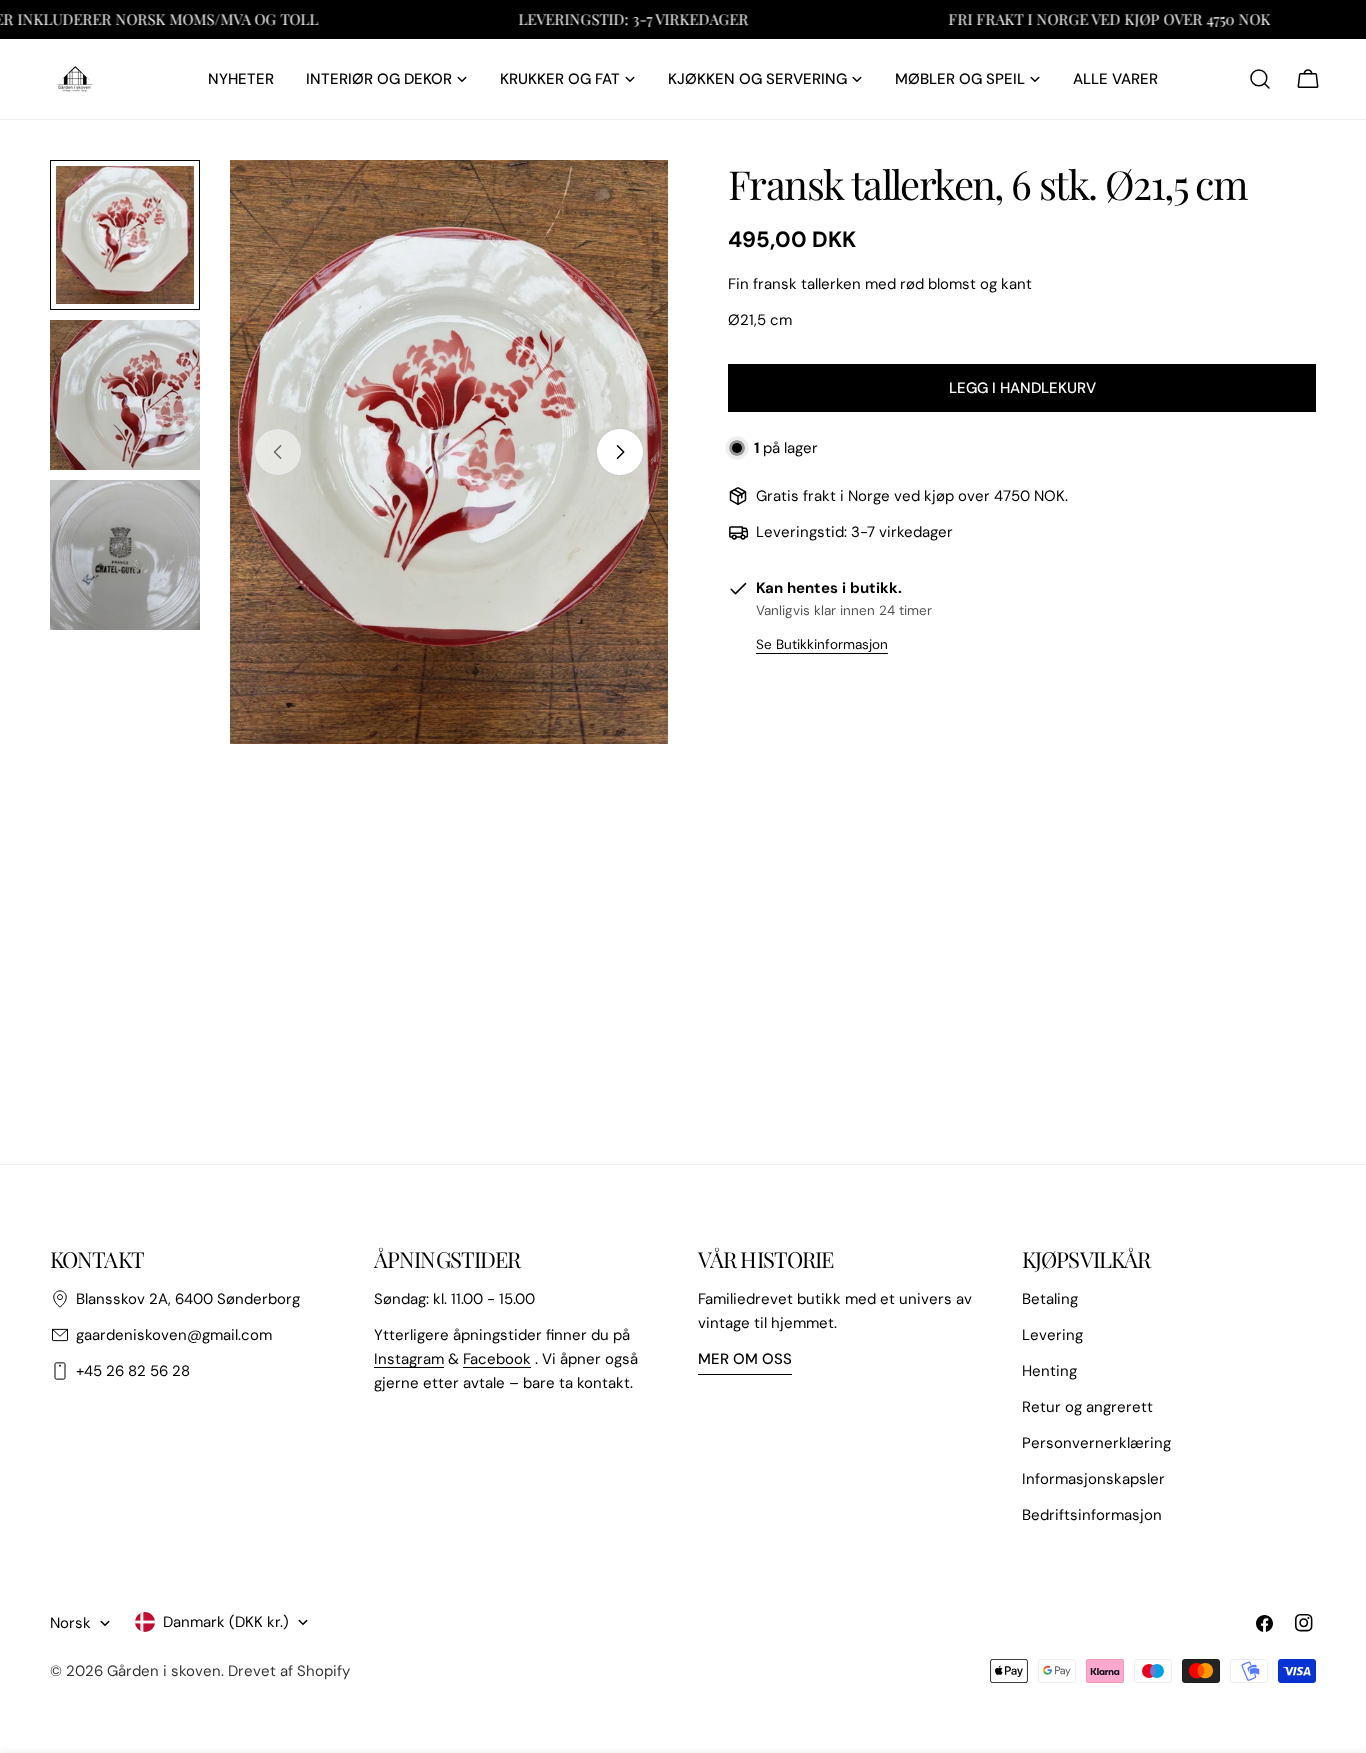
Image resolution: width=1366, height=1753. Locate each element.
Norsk (70, 1623)
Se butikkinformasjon (822, 644)
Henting (1049, 1371)
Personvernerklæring (1096, 1443)
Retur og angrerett (1087, 1407)
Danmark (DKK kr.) (226, 1622)
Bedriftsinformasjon (1092, 1515)
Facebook (497, 1359)
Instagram (409, 1359)
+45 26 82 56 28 (133, 1371)
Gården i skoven (164, 1671)
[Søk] (1260, 79)
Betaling (1050, 1299)
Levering (1052, 1335)
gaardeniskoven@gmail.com (174, 1335)
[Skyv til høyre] (620, 452)
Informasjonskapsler (1093, 1479)
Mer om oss (745, 1359)
